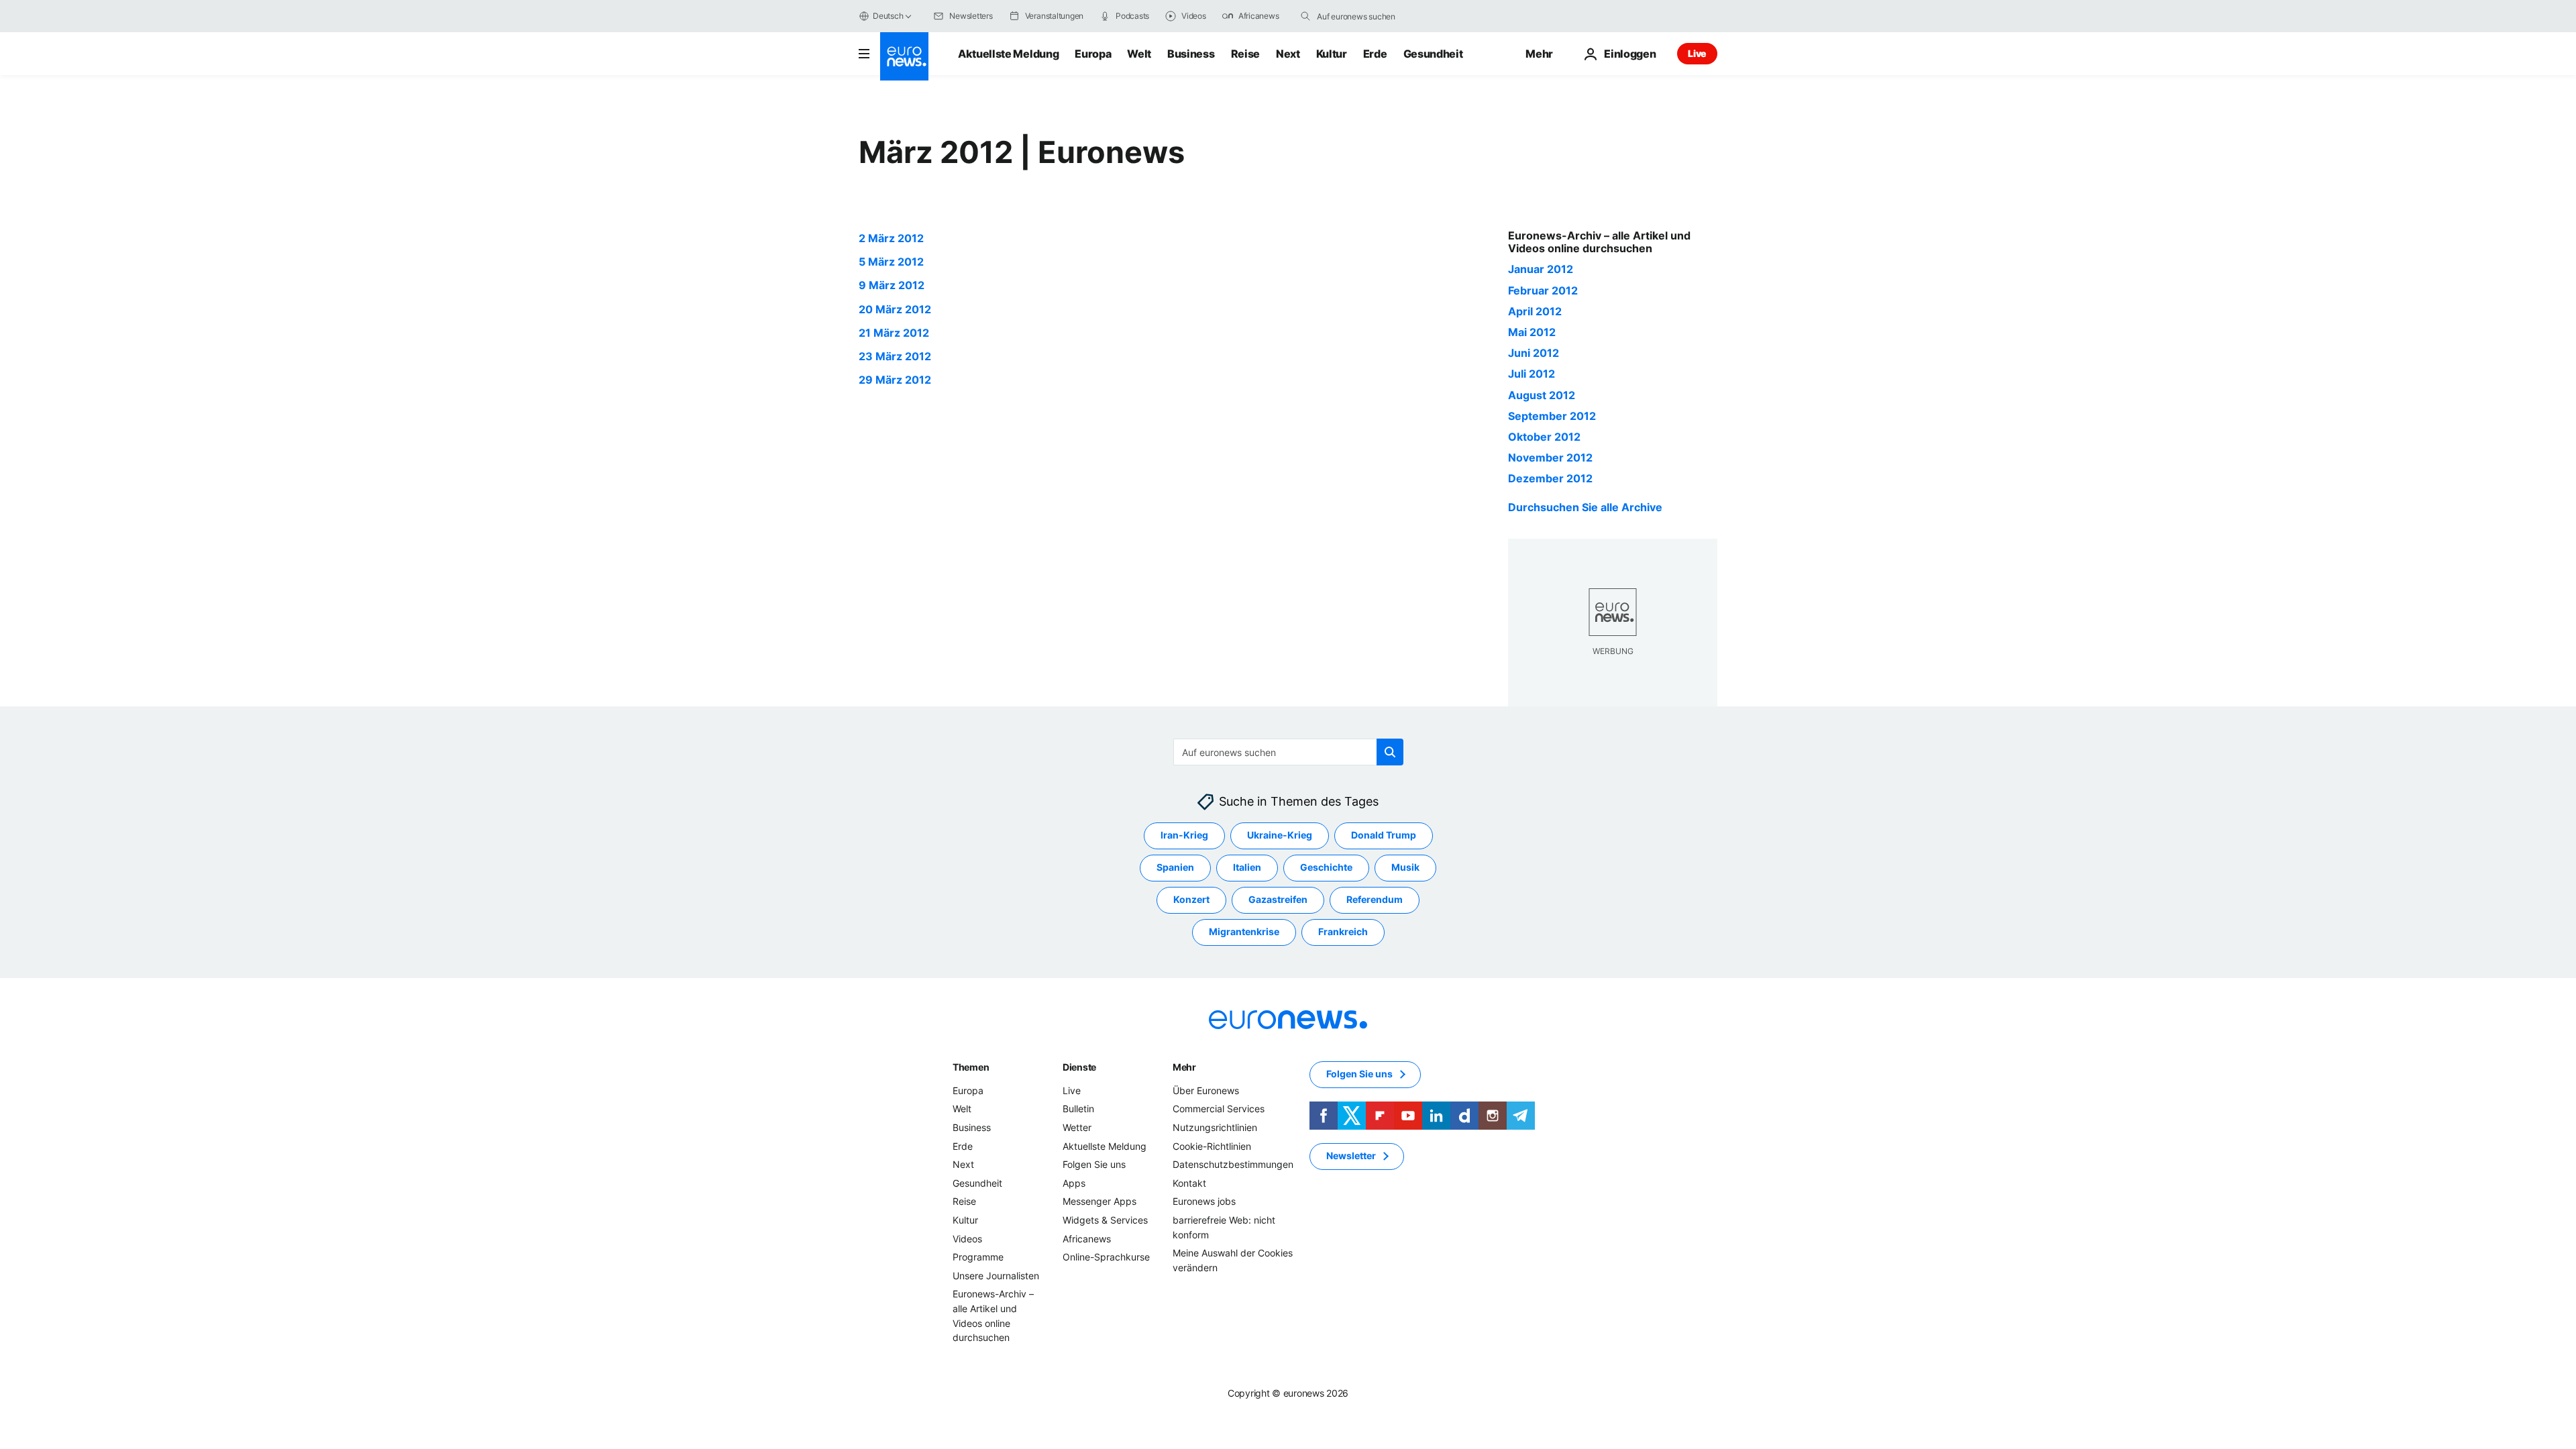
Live (1697, 53)
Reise (1245, 54)
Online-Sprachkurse (1106, 1257)
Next (1288, 54)
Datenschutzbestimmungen (1233, 1164)
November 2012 (1550, 458)
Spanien (1175, 867)
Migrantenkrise (1244, 931)
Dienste (1079, 1066)
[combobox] (1373, 16)
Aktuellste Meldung (1008, 54)
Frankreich (1343, 931)
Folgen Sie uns (1094, 1164)
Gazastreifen (1278, 899)
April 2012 (1535, 311)
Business (1191, 54)
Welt (1139, 54)
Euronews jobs (1204, 1201)
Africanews (1087, 1238)
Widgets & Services (1105, 1220)
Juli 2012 (1532, 374)
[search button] (1305, 16)
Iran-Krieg (1184, 835)
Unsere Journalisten (996, 1275)
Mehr (1184, 1066)
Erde (1375, 54)
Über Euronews (1206, 1090)
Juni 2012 (1534, 353)
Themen (971, 1066)
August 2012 (1542, 395)
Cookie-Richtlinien (1212, 1145)
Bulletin (1078, 1109)
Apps (1074, 1182)
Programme (978, 1257)
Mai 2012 (1532, 332)
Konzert (1191, 899)
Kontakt (1189, 1182)
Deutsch (888, 16)
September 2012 (1552, 416)
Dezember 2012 (1550, 478)
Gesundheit (1433, 54)
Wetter (1077, 1127)
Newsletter (1351, 1156)
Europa (1093, 54)
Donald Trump (1384, 835)
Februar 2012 (1543, 290)
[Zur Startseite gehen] (904, 56)
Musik (1405, 867)
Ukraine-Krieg (1280, 835)
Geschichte (1326, 867)
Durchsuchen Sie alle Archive (1585, 507)
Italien (1247, 867)
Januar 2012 (1541, 269)
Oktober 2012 (1544, 437)
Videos (967, 1238)
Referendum (1375, 899)
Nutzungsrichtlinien (1215, 1127)
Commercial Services (1219, 1109)
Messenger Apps (1099, 1201)
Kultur (1332, 54)
